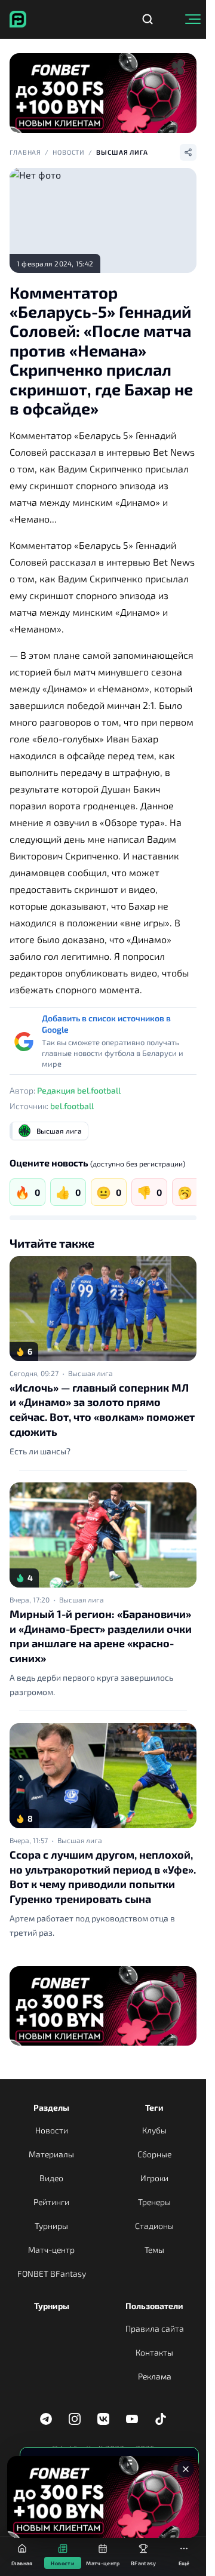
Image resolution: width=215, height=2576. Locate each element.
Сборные (154, 2154)
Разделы (51, 2107)
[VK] (103, 2419)
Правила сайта (155, 2328)
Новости (69, 152)
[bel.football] (18, 19)
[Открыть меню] (193, 19)
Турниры (51, 2226)
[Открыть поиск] (148, 19)
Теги (154, 2107)
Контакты (154, 2352)
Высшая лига (122, 152)
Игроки (154, 2178)
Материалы (51, 2154)
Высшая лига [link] (90, 1373)
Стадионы (154, 2226)
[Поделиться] (188, 152)
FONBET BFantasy (52, 2273)
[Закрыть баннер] (186, 2469)
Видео (51, 2178)
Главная (25, 152)
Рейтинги (51, 2202)
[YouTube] (132, 2419)
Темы (154, 2250)
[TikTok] (161, 2419)
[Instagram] (75, 2419)
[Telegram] (46, 2419)
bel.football (72, 1106)
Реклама (155, 2376)
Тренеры (154, 2202)
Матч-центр (51, 2250)
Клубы (154, 2130)
